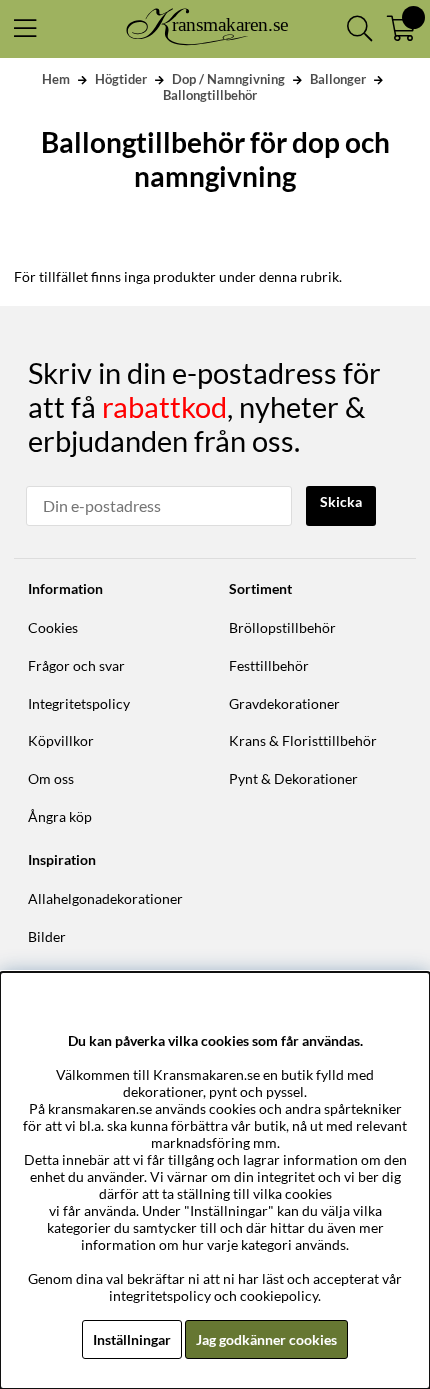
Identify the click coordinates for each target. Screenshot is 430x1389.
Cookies (53, 627)
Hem (56, 79)
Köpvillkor (61, 740)
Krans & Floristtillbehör (303, 740)
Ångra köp (60, 816)
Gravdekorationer (284, 703)
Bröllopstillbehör (282, 627)
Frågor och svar (76, 665)
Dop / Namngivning (228, 79)
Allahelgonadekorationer (105, 898)
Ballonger (338, 79)
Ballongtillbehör (210, 95)
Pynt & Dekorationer (293, 778)
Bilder (47, 936)
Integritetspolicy (79, 703)
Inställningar (132, 1339)
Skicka (341, 501)
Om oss (51, 778)
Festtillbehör (269, 665)
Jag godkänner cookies (266, 1339)
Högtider (121, 79)
